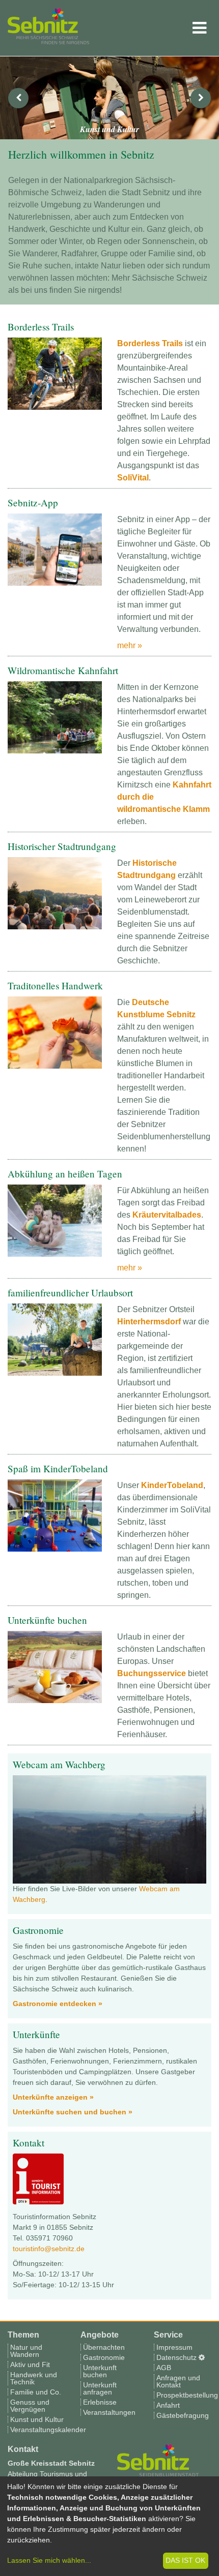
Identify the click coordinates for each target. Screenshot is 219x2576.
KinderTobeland (172, 1485)
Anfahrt (168, 2405)
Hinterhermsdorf (149, 1322)
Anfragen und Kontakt (178, 2381)
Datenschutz (176, 2357)
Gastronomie (104, 2357)
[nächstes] (201, 98)
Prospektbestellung (187, 2395)
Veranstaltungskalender (48, 2430)
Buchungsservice (152, 1673)
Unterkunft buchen (100, 2371)
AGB (164, 2368)
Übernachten (104, 2347)
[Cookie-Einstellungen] (202, 2357)
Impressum (174, 2347)
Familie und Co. (36, 2392)
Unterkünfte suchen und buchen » (73, 2112)
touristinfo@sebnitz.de (49, 2249)
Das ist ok (185, 2560)
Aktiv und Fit (30, 2365)
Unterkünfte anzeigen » (53, 2097)
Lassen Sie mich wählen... (49, 2560)
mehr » (130, 645)
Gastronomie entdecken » (58, 2004)
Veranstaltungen (109, 2412)
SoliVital (133, 478)
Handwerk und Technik (34, 2378)
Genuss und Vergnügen (30, 2406)
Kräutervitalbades (167, 1215)
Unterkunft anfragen (100, 2388)
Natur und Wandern (26, 2351)
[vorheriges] (18, 98)
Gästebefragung (183, 2415)
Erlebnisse (100, 2402)
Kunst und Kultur (37, 2419)
